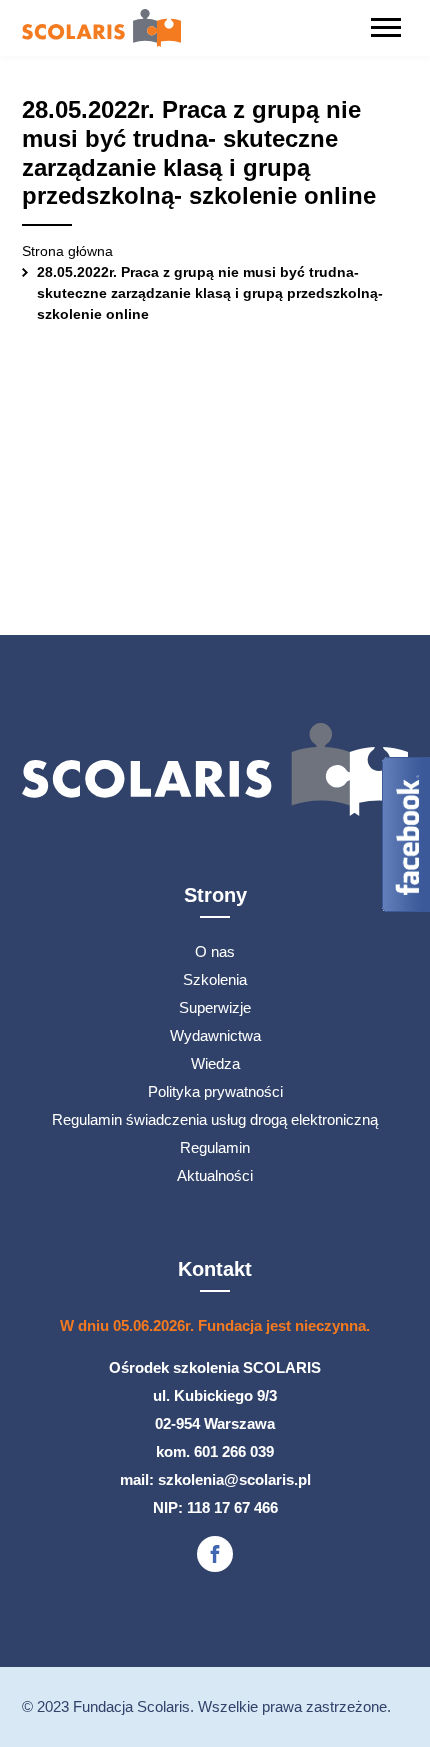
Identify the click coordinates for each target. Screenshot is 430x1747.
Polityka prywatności (215, 1091)
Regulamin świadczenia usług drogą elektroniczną (215, 1119)
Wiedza (215, 1063)
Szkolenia (215, 979)
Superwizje (215, 1007)
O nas (215, 951)
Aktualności (215, 1175)
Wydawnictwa (215, 1035)
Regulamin (215, 1147)
